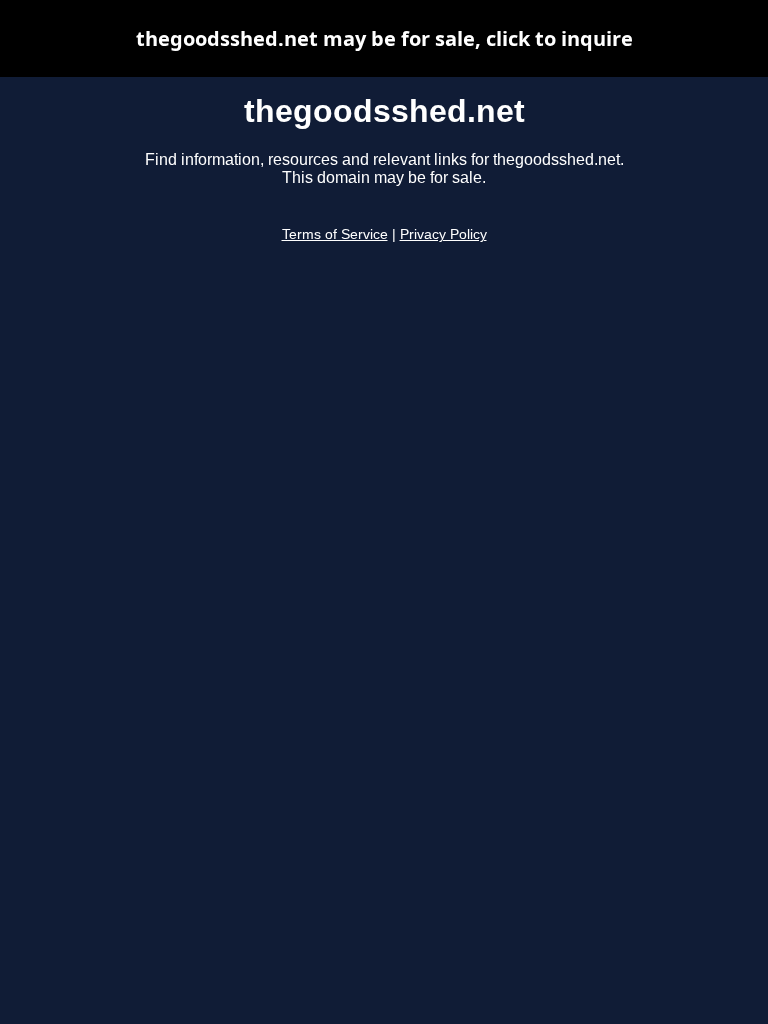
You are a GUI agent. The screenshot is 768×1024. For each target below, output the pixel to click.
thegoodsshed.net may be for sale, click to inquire (384, 38)
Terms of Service (335, 234)
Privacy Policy (443, 234)
